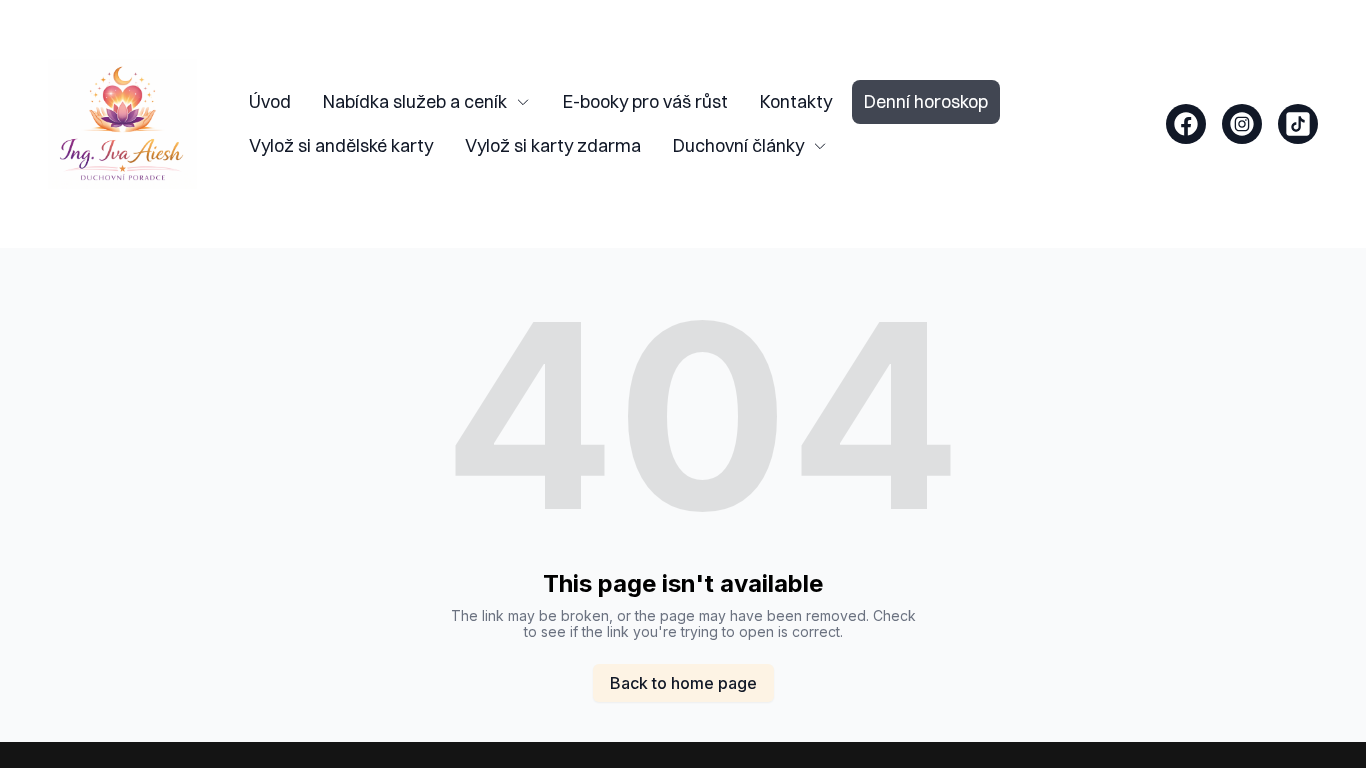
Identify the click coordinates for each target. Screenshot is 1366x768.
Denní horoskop (926, 101)
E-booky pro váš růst (645, 101)
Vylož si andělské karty (341, 145)
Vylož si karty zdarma (553, 145)
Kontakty (796, 101)
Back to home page (683, 683)
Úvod (270, 101)
